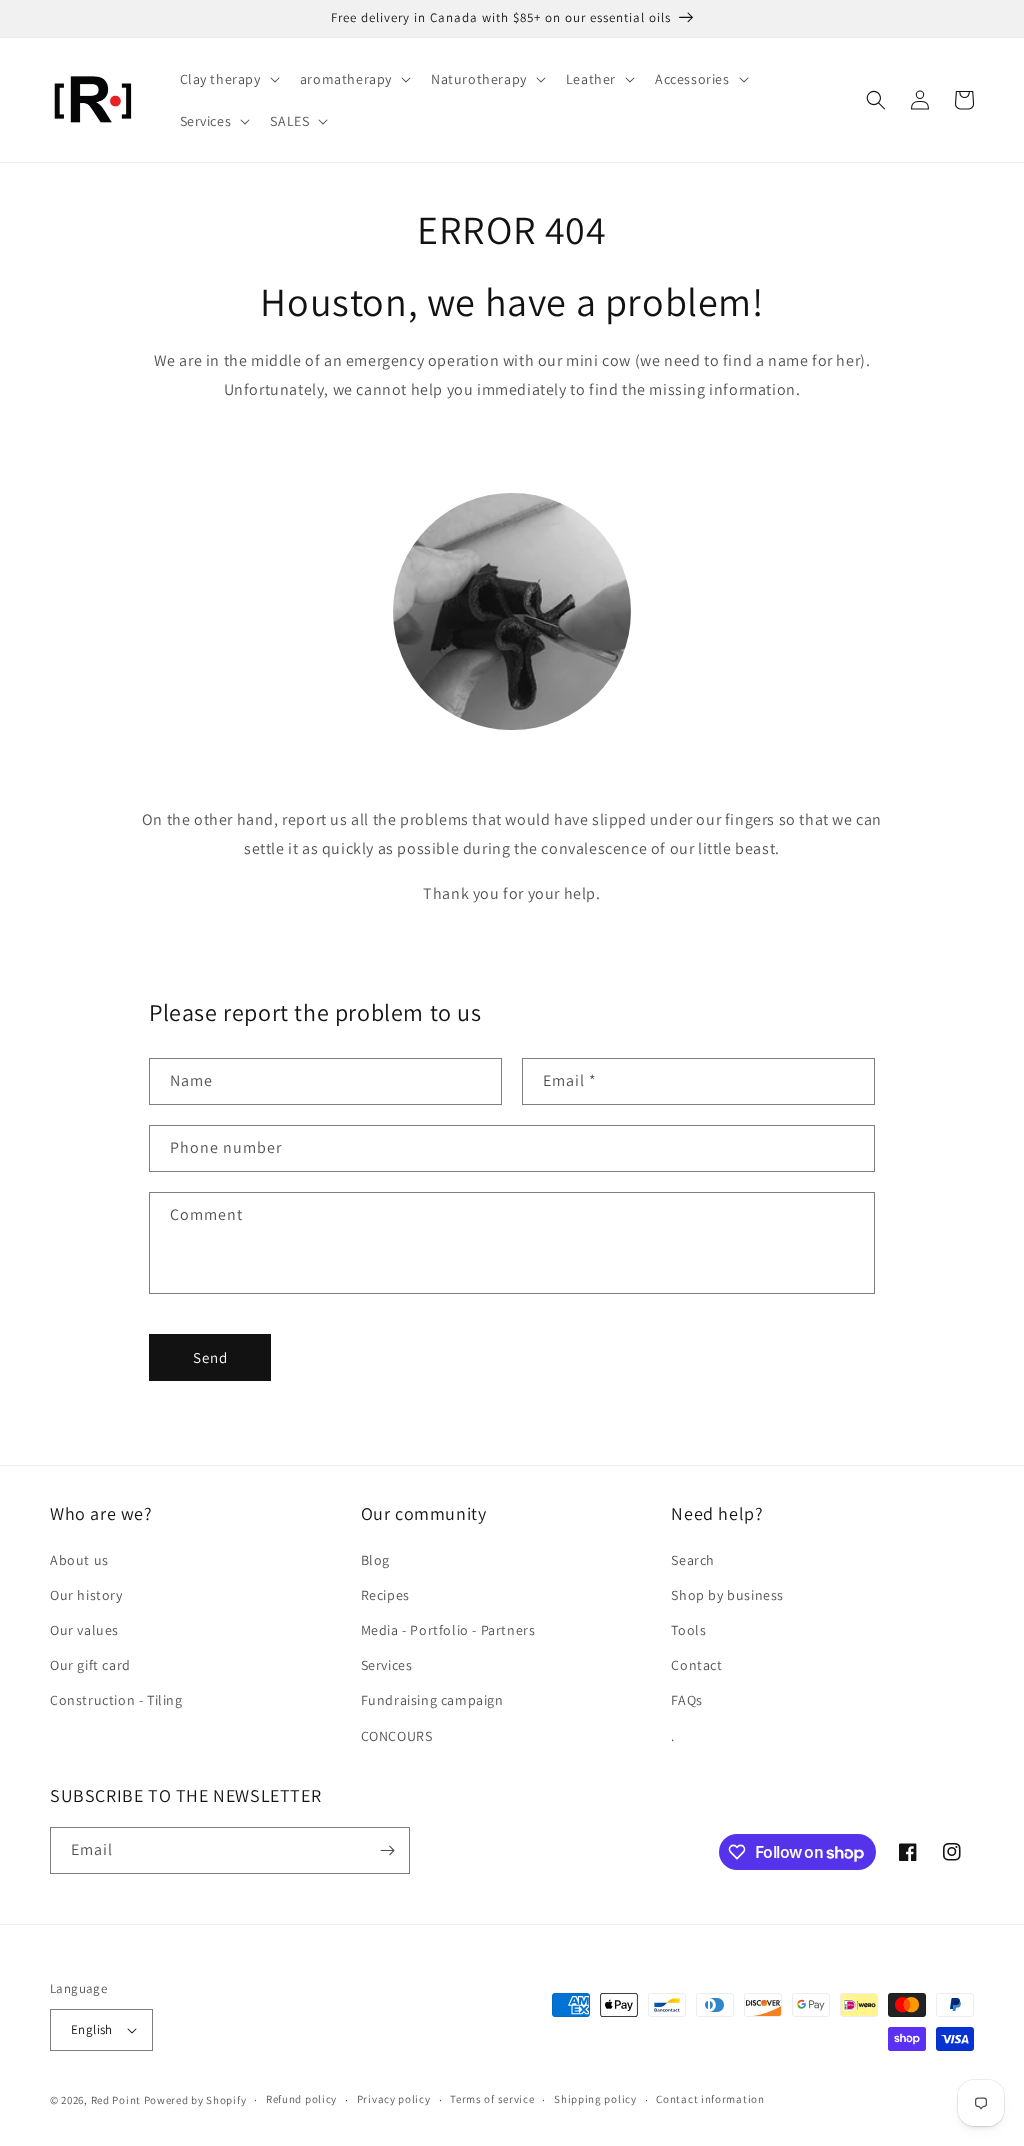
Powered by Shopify (195, 2100)
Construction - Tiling (116, 1700)
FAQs (686, 1700)
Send (210, 1357)
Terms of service (492, 2099)
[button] (228, 79)
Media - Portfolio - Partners (448, 1630)
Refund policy (301, 2099)
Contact (696, 1665)
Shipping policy (595, 2099)
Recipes (385, 1595)
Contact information (710, 2099)
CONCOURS (397, 1736)
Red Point (116, 2100)
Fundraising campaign (432, 1700)
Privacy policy (394, 2099)
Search (693, 1560)
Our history (86, 1595)
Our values (84, 1630)
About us (79, 1560)
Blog (375, 1560)
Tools (688, 1630)
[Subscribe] (387, 1850)
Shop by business (727, 1595)
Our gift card (90, 1665)
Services (387, 1665)
